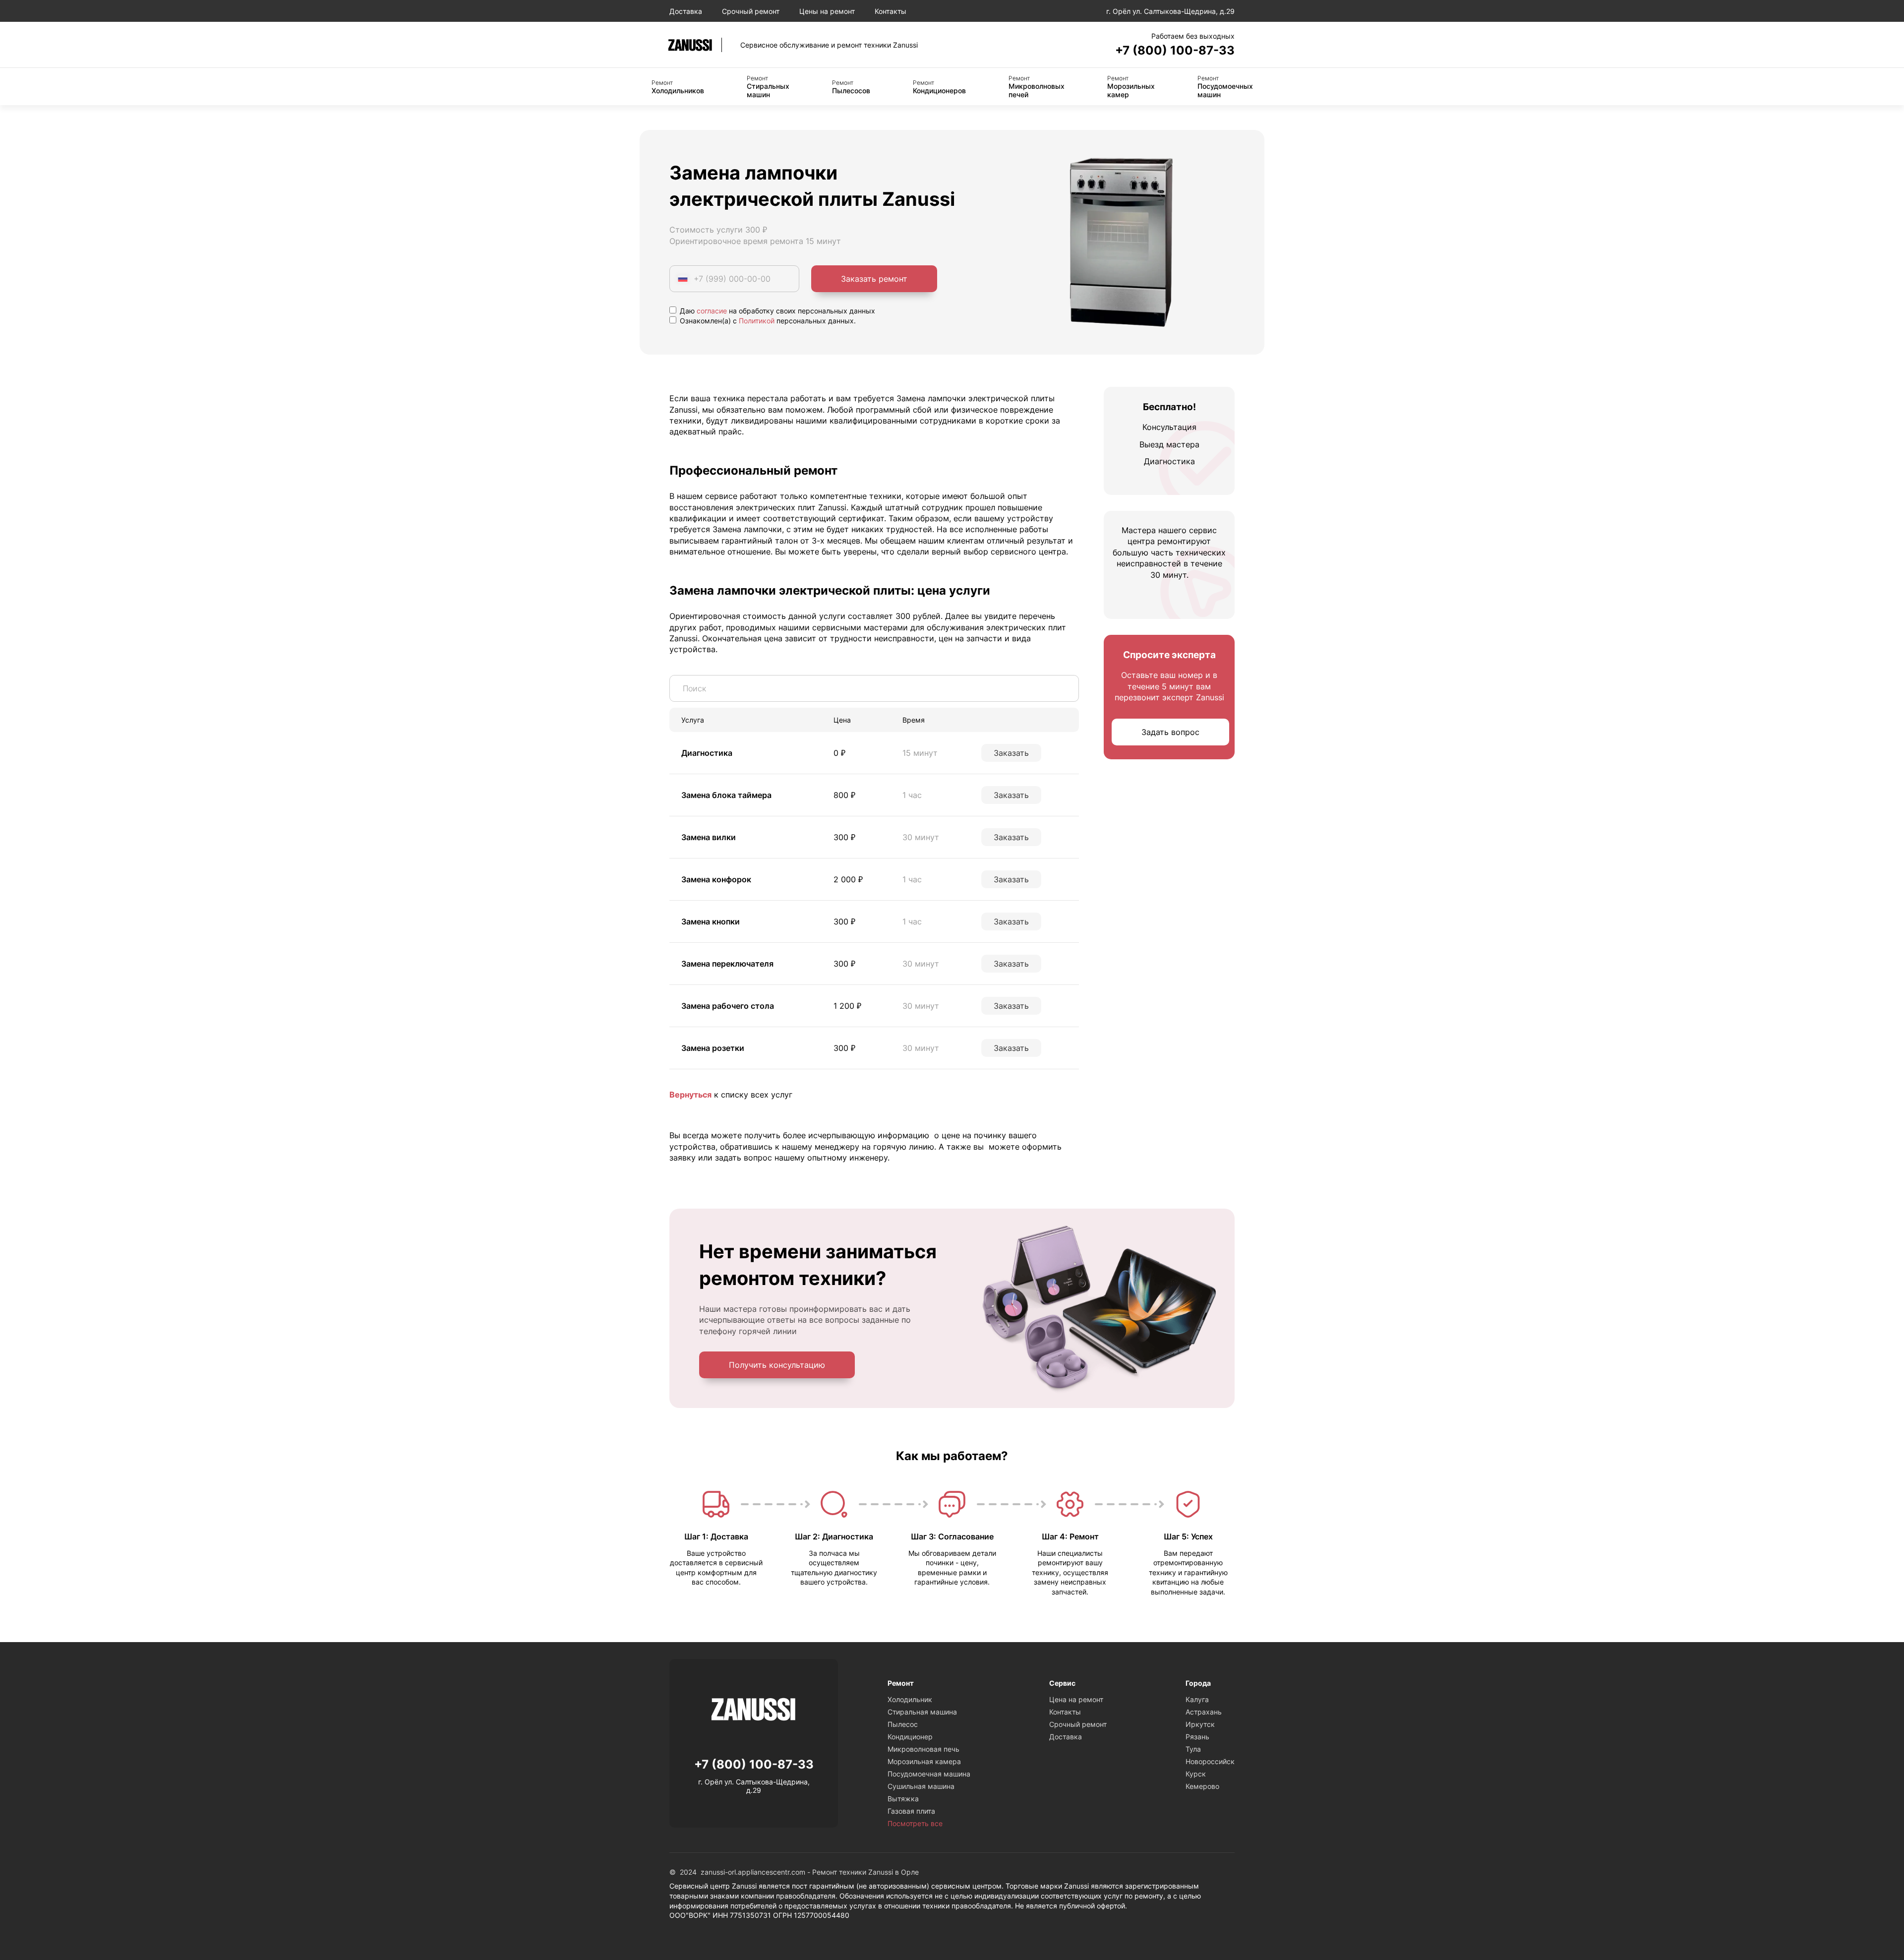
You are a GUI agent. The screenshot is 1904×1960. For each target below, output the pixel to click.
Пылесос (903, 1724)
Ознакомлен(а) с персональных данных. (767, 321)
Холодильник (910, 1699)
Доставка (686, 11)
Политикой (757, 321)
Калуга (1197, 1699)
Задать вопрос (1170, 733)
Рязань (1197, 1737)
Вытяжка (903, 1799)
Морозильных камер (1131, 87)
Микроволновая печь (923, 1749)
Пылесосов (851, 87)
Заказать (1011, 753)
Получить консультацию (777, 1365)
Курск (1196, 1774)
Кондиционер (910, 1737)
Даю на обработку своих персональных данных (776, 311)
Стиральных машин (768, 87)
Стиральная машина (922, 1712)
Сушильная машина (921, 1786)
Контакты (891, 11)
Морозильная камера (924, 1761)
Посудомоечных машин (1225, 87)
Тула (1193, 1749)
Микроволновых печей (1037, 87)
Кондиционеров (939, 87)
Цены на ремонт (827, 11)
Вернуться (690, 1095)
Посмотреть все (915, 1823)
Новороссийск (1210, 1761)
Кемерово (1202, 1786)
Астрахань (1204, 1712)
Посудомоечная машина (929, 1774)
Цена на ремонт (1076, 1699)
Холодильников (678, 87)
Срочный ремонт (751, 11)
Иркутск (1200, 1724)
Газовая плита (911, 1811)
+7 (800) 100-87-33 (1175, 50)
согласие (712, 311)
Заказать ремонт (874, 279)
